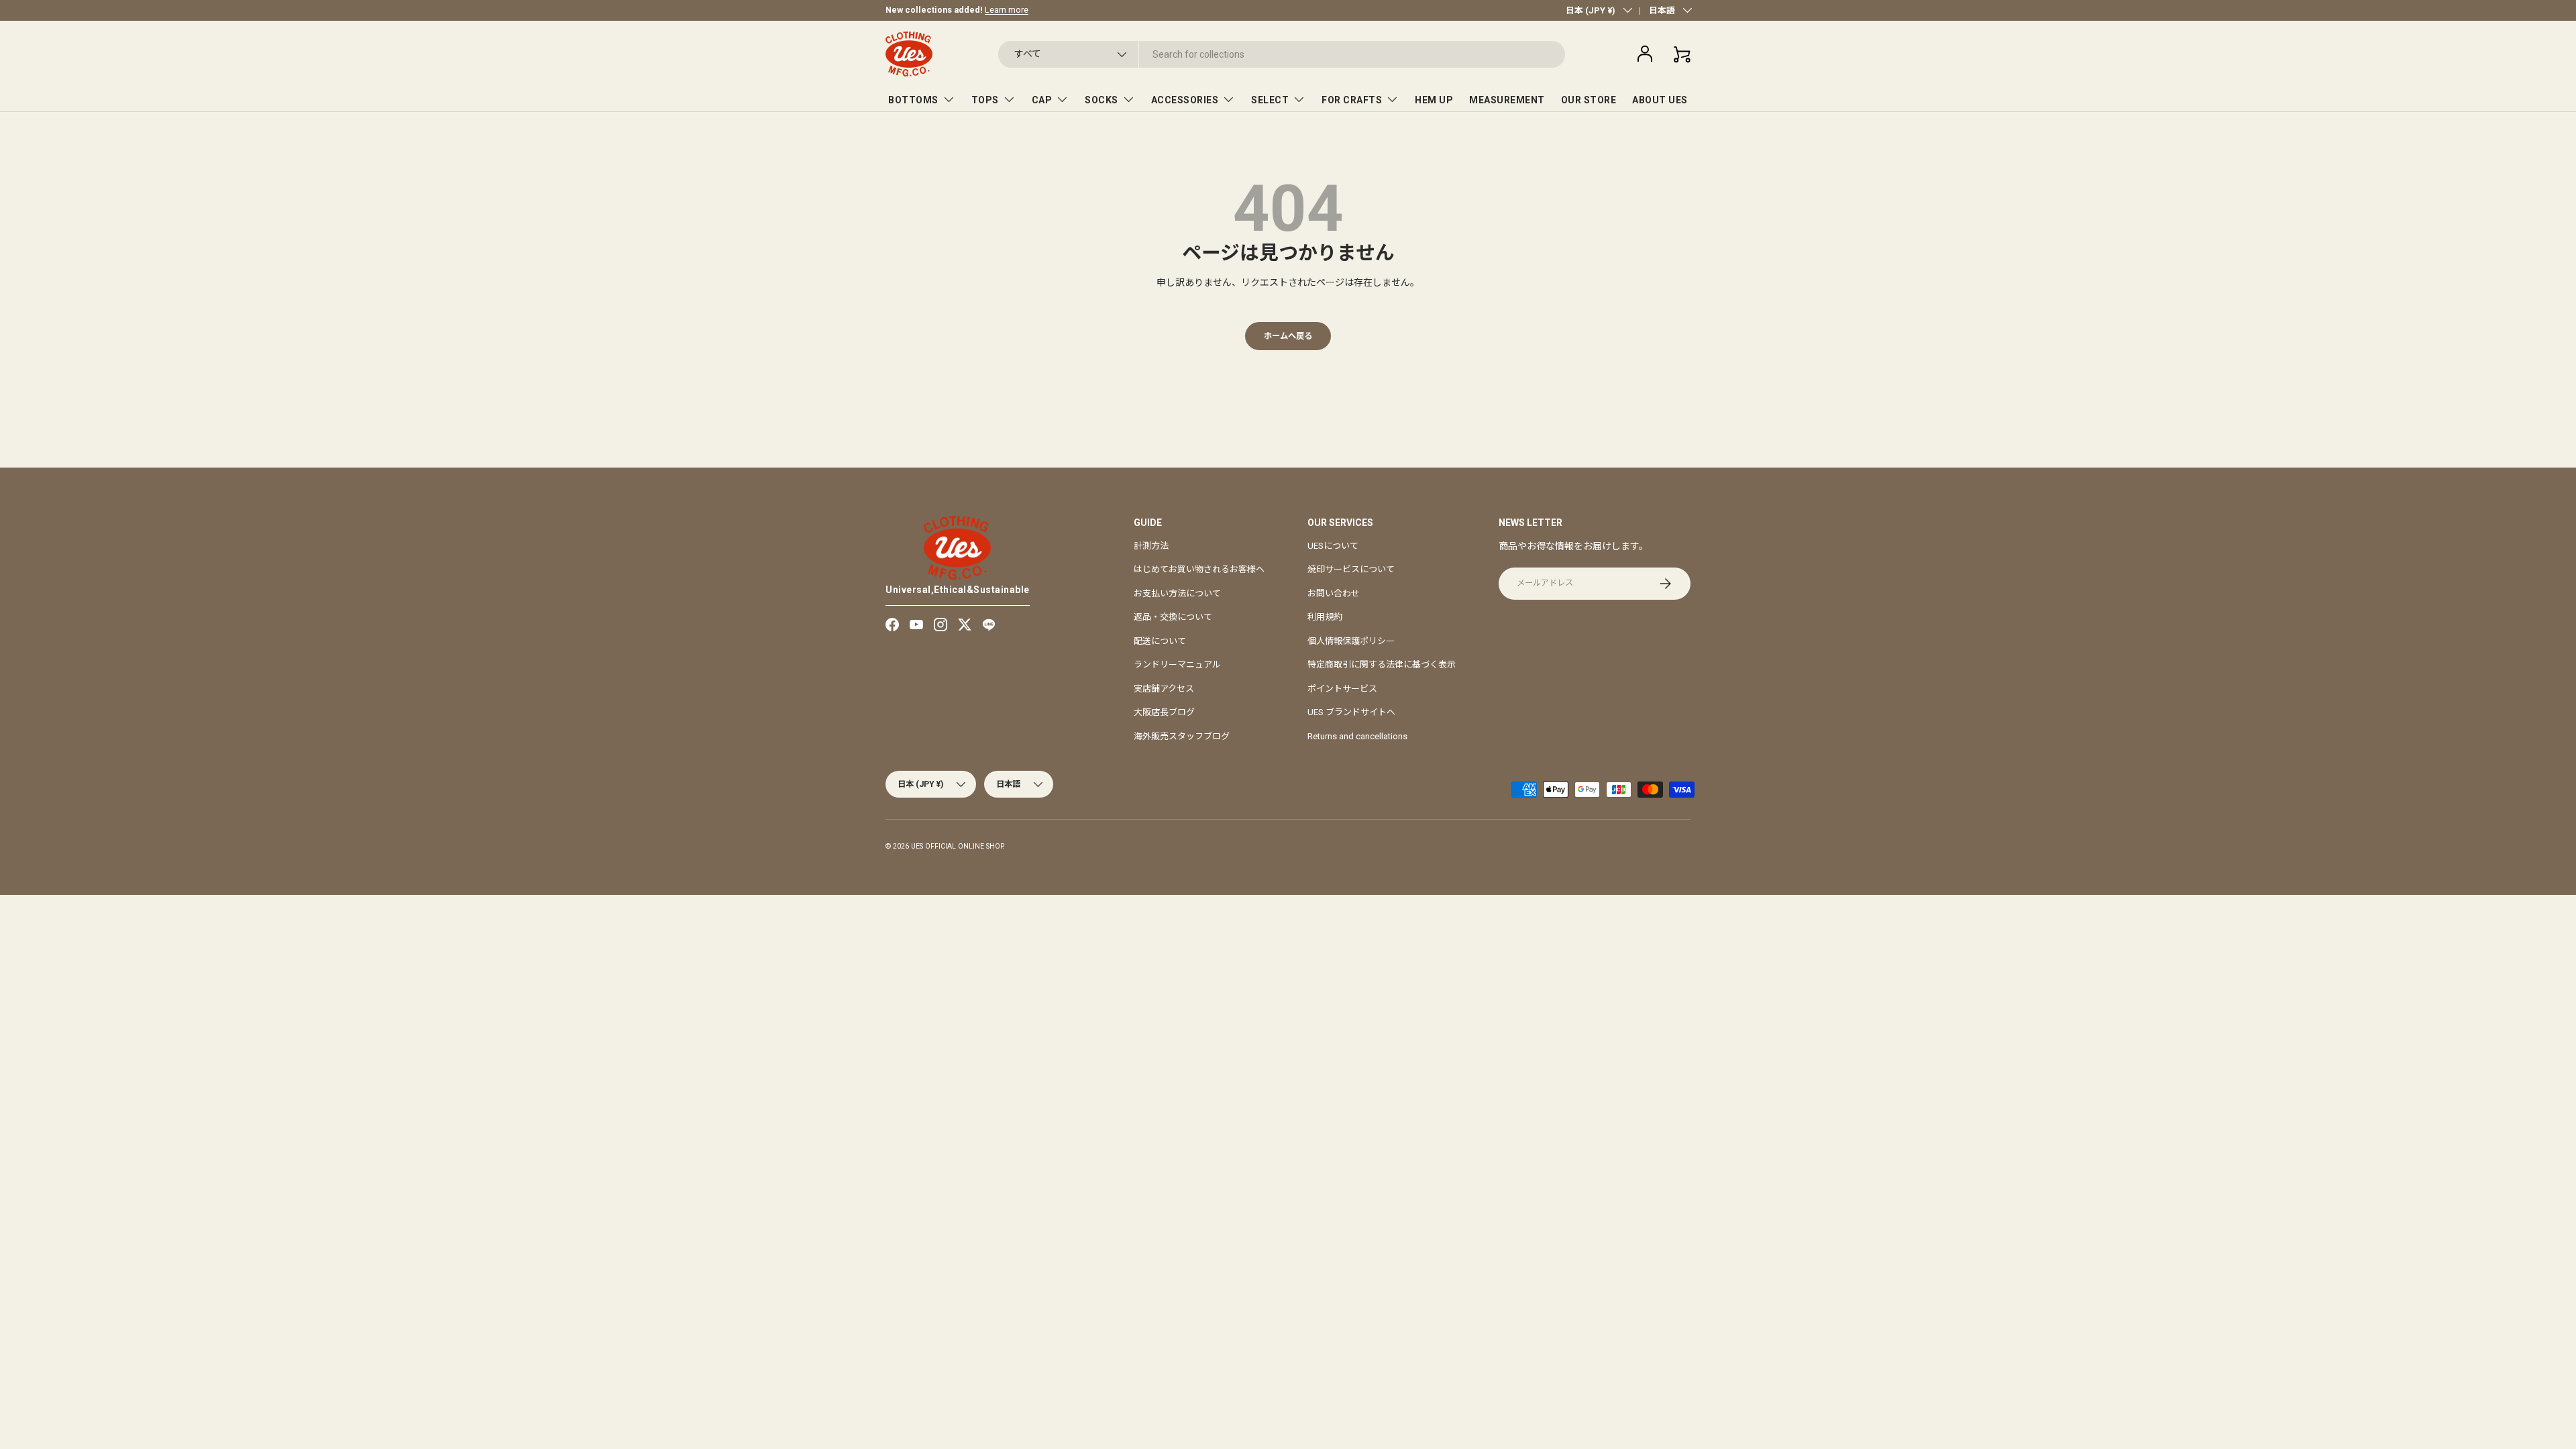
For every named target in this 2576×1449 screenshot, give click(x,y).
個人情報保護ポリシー (1351, 641)
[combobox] (1282, 54)
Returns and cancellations (1357, 736)
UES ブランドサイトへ (1351, 712)
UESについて (1333, 546)
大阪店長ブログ (1164, 712)
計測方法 (1151, 546)
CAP (1042, 100)
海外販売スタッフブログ (1182, 736)
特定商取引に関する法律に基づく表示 (1382, 664)
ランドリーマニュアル (1177, 664)
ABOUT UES (1660, 100)
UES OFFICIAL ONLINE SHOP (957, 846)
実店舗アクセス (1164, 689)
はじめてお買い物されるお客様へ (1199, 569)
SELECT (1270, 100)
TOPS (985, 100)
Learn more (1007, 10)
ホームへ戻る (1288, 336)
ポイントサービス (1342, 689)
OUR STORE (1589, 100)
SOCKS (1102, 100)
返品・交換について (1173, 617)
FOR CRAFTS (1352, 100)
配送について (1160, 641)
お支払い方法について (1177, 593)
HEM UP (1434, 100)
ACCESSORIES (1185, 100)
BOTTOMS (913, 100)
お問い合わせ (1334, 593)
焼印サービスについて (1351, 569)
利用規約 (1325, 617)
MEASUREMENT (1507, 100)
